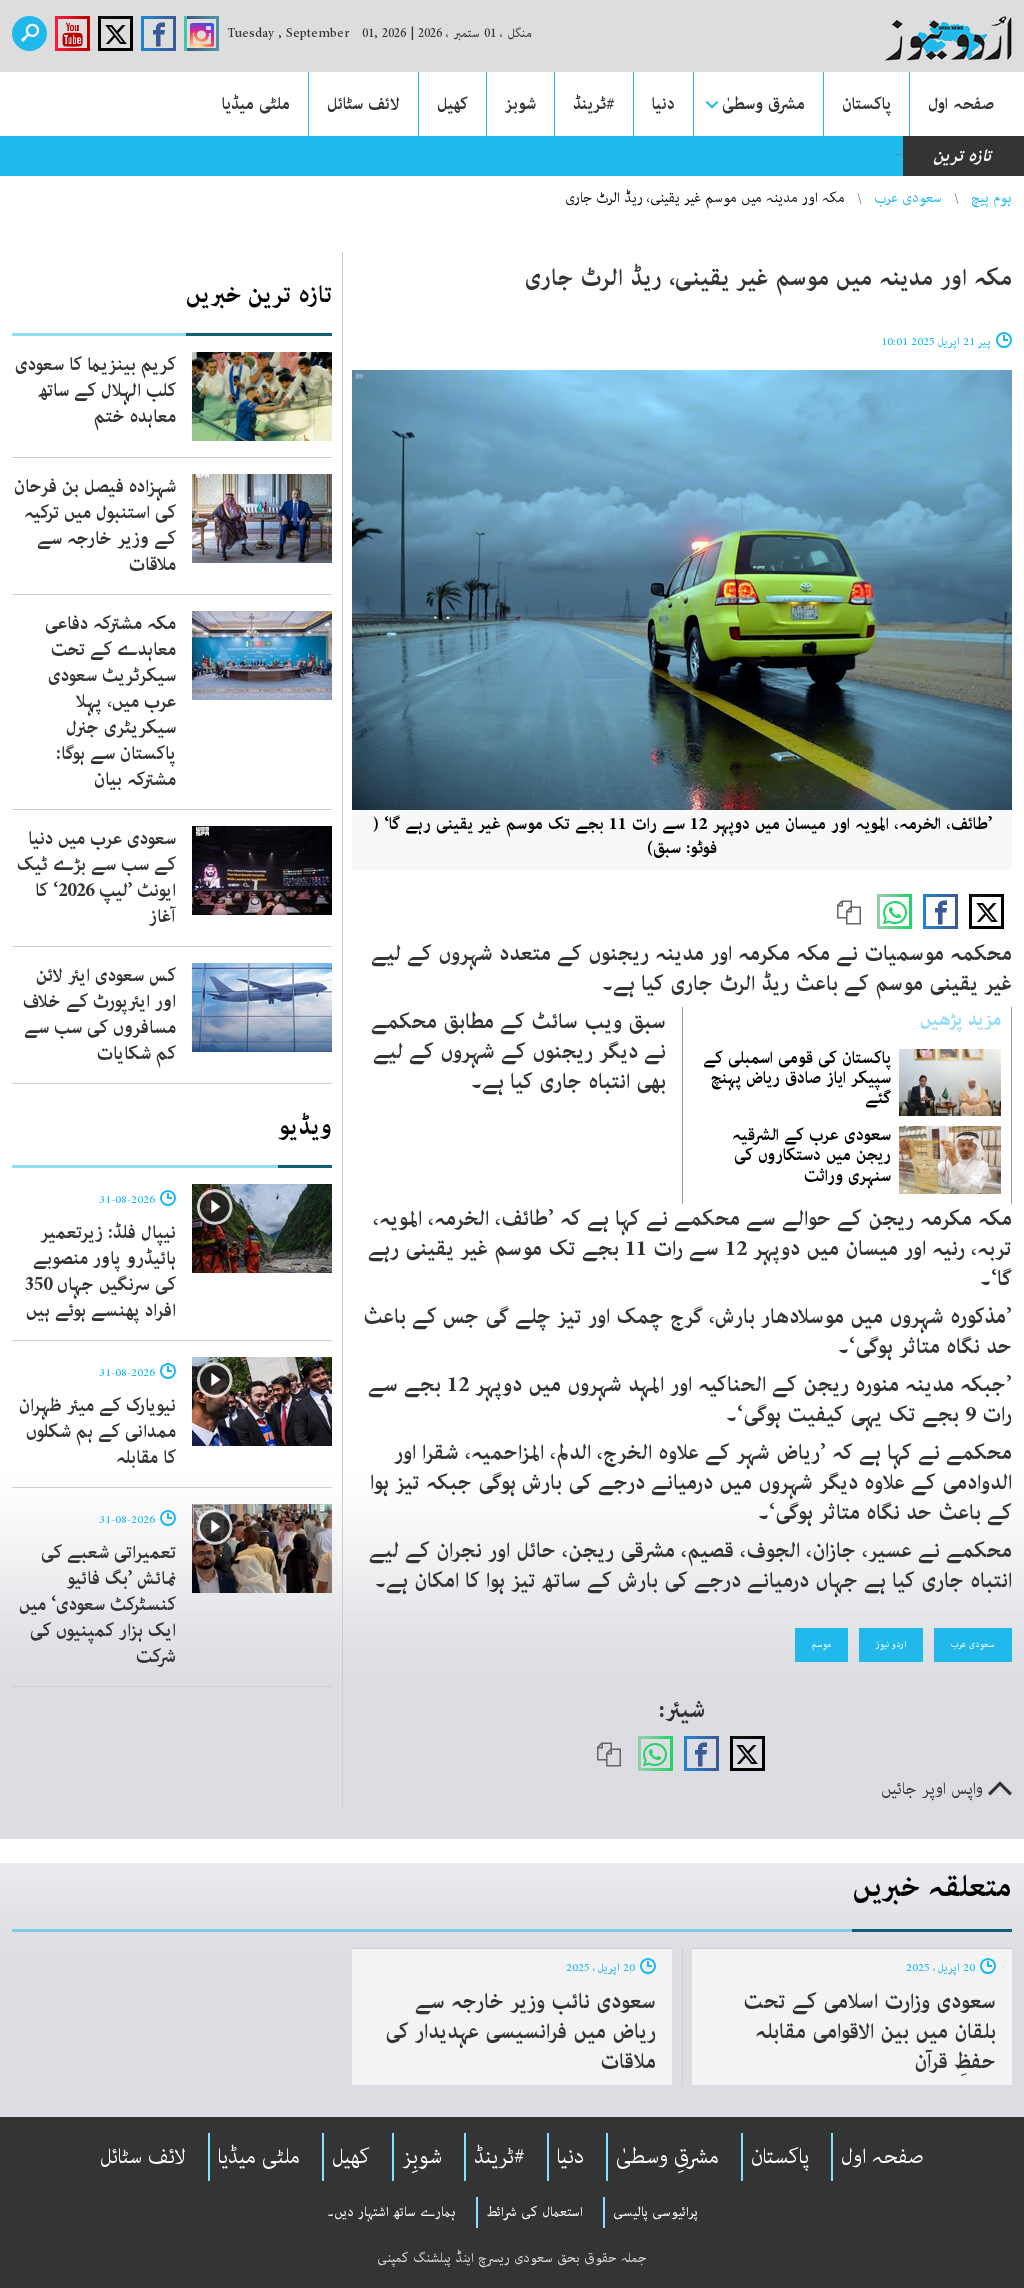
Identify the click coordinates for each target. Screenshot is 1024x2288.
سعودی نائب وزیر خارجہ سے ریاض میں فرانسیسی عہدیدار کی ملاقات (520, 2032)
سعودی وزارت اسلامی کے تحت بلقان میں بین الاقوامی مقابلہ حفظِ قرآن (869, 2032)
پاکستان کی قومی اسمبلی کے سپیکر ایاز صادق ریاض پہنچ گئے (797, 1078)
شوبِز (422, 2157)
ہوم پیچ (991, 198)
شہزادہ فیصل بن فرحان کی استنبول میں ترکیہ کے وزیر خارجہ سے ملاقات (95, 526)
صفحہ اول (961, 104)
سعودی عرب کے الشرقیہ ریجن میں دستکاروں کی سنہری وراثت (811, 1155)
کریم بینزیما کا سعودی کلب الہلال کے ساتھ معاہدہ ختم (95, 391)
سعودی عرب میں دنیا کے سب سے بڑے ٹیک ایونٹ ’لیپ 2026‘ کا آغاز (96, 878)
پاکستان (866, 104)
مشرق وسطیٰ (763, 104)
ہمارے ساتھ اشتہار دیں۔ (391, 2212)
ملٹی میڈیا (256, 104)
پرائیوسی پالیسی (655, 2212)
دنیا (663, 104)
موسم (821, 1644)
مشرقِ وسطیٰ (667, 2157)
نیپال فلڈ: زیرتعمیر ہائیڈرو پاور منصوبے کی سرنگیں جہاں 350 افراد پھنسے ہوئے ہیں (100, 1272)
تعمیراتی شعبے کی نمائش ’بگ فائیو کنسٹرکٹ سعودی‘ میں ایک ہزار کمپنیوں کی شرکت (97, 1605)
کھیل (452, 104)
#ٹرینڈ (594, 104)
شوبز (520, 104)
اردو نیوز (891, 1644)
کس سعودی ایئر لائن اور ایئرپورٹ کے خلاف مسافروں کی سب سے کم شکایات (99, 1015)
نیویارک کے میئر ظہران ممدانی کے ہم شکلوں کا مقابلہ (97, 1432)
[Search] (29, 33)
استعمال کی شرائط (534, 2212)
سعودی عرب (908, 198)
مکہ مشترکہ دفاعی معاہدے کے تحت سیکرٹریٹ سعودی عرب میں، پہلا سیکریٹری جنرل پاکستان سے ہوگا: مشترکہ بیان (110, 702)
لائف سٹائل (363, 104)
